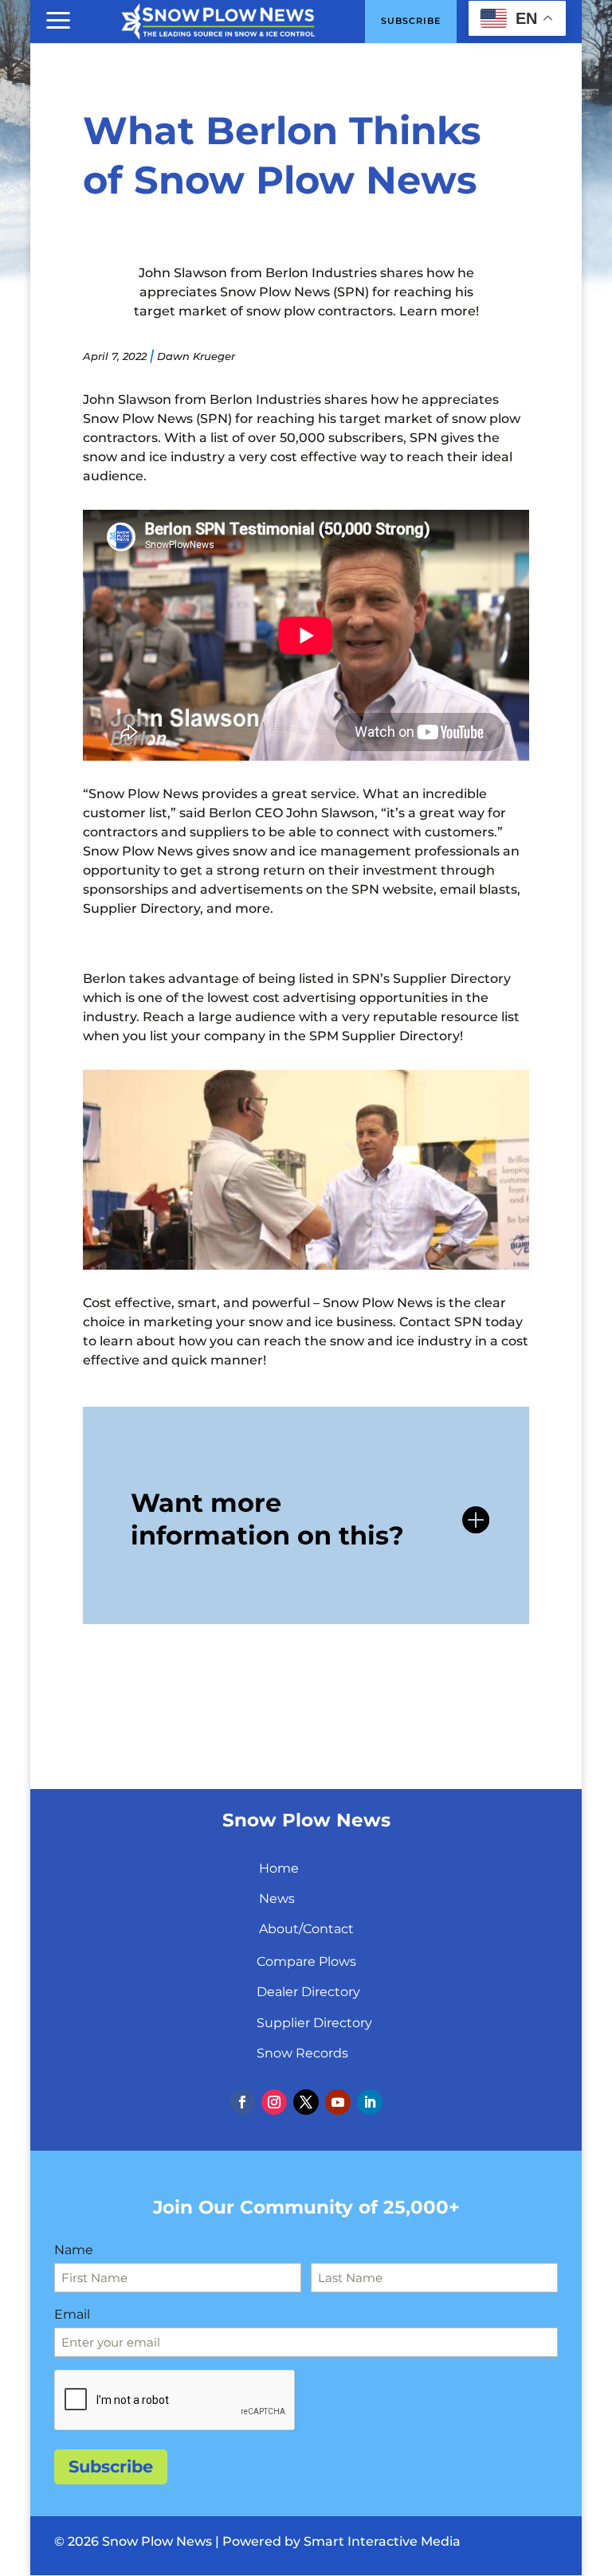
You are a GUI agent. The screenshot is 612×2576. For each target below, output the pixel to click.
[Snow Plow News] (218, 20)
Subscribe (111, 2466)
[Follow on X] (306, 2102)
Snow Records (302, 2053)
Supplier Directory (314, 2023)
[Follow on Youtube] (338, 2102)
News (277, 1899)
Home (279, 1868)
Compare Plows (306, 1961)
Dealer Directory (308, 1992)
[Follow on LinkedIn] (370, 2102)
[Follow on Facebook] (242, 2102)
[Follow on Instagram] (274, 2102)
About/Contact (306, 1929)
